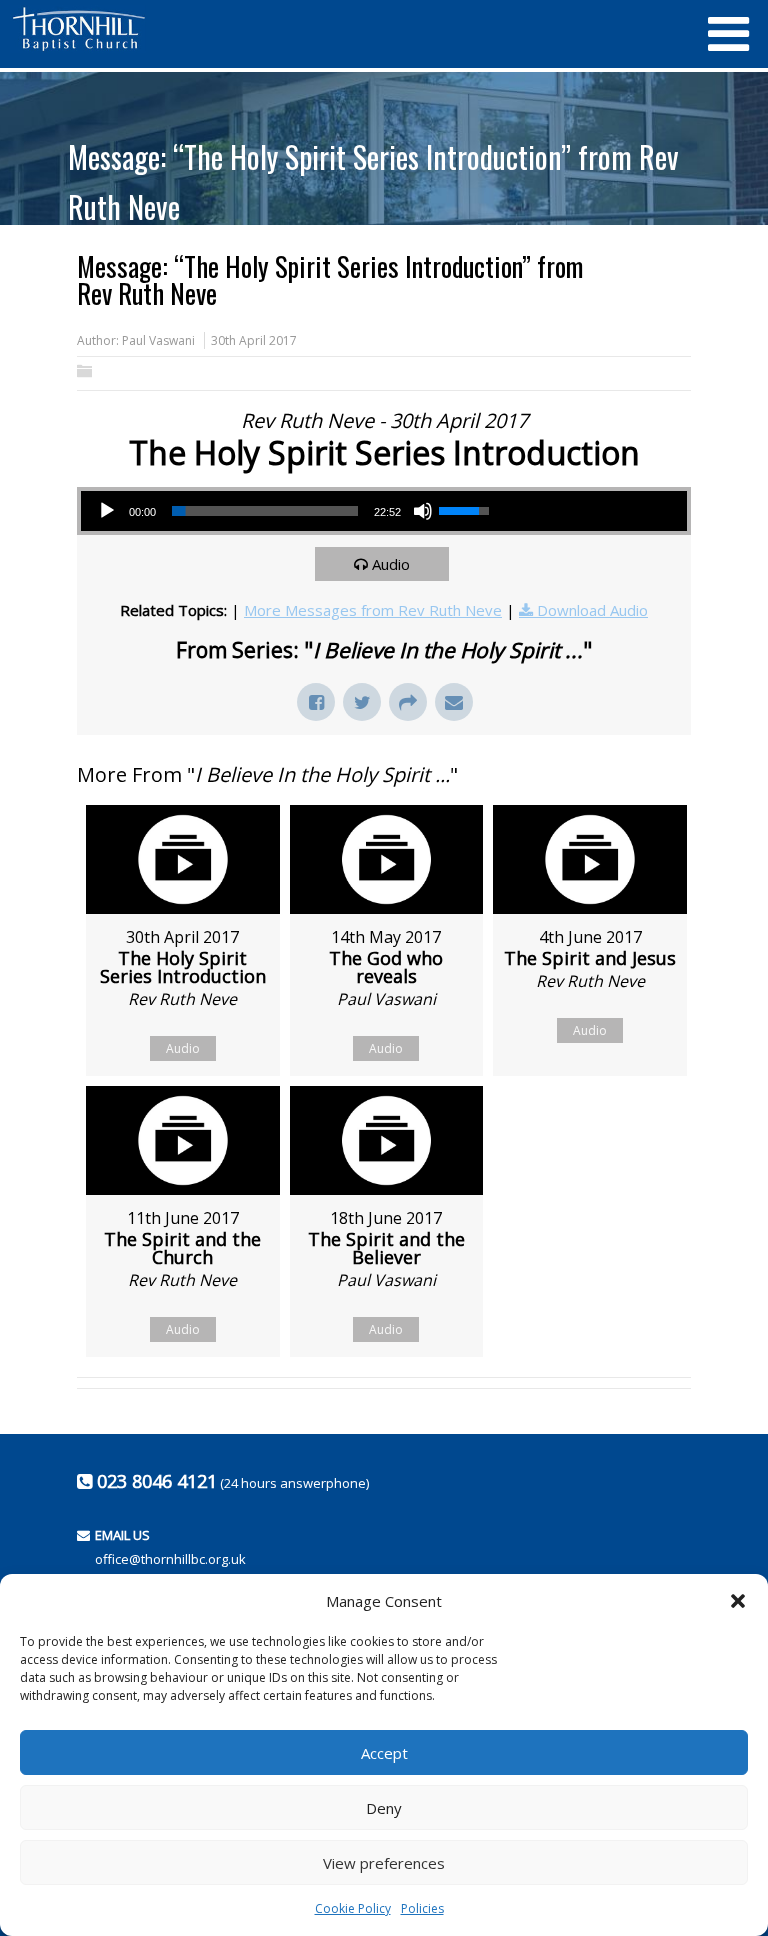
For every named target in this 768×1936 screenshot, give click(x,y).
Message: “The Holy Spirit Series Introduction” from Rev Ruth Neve (373, 181)
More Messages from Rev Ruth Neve (373, 610)
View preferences (384, 1863)
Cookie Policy (353, 1908)
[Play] (107, 511)
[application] (293, 511)
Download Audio (592, 610)
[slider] (265, 511)
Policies (422, 1908)
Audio (391, 564)
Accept (384, 1753)
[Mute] (423, 511)
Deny (384, 1808)
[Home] (349, 29)
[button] (738, 1601)
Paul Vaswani (158, 340)
